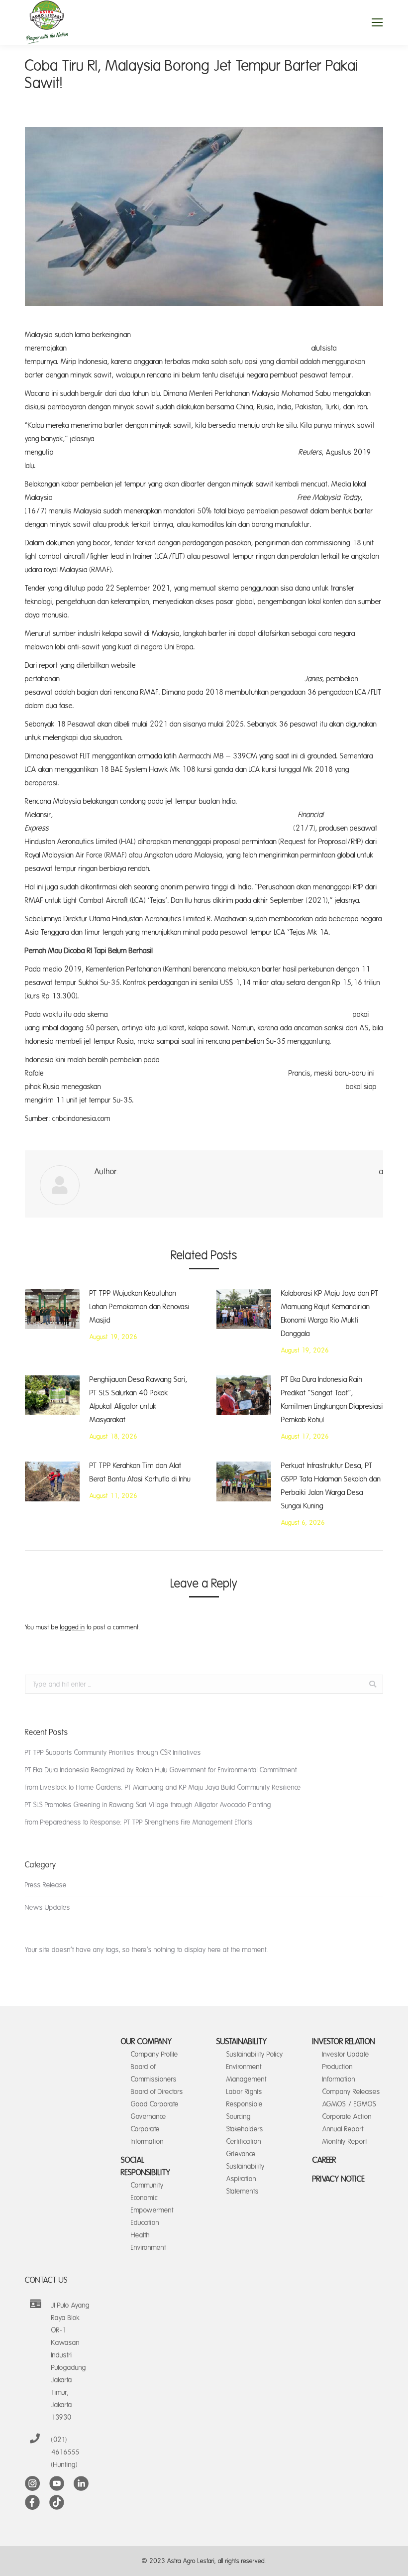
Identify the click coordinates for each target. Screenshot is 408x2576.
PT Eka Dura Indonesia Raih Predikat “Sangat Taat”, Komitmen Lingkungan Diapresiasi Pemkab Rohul (332, 1400)
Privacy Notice (339, 2179)
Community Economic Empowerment (152, 2198)
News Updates (48, 1907)
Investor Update (346, 2054)
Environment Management (247, 2073)
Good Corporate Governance (155, 2110)
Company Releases (351, 2092)
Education (145, 2223)
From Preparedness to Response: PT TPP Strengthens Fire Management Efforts (139, 1822)
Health (140, 2235)
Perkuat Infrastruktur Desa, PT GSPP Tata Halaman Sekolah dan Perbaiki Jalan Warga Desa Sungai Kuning (331, 1486)
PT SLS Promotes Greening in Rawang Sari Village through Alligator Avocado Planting (148, 1805)
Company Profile (154, 2054)
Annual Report (343, 2129)
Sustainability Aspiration (246, 2173)
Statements (243, 2191)
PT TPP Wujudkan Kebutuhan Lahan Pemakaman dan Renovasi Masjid (140, 1307)
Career (324, 2160)
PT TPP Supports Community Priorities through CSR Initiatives (113, 1753)
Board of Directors (157, 2092)
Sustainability (242, 2042)
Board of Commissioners (154, 2073)
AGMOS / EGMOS (349, 2104)
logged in (72, 1627)
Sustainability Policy (255, 2054)
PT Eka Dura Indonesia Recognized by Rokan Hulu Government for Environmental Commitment (161, 1770)
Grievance (241, 2154)
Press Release (46, 1885)
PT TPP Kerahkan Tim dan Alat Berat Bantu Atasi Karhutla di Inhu (140, 1472)
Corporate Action (347, 2117)
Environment (149, 2248)
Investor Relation (344, 2042)
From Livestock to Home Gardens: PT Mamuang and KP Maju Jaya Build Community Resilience (163, 1787)
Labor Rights (244, 2092)
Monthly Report (345, 2142)
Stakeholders (245, 2129)
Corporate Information (147, 2135)
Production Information (339, 2073)
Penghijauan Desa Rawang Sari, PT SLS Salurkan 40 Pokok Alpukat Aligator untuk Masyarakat (139, 1400)
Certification (244, 2142)
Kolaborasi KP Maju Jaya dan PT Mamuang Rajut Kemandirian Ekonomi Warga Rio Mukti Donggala (330, 1314)
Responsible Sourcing (245, 2110)
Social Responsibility (146, 2166)
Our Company (147, 2042)
